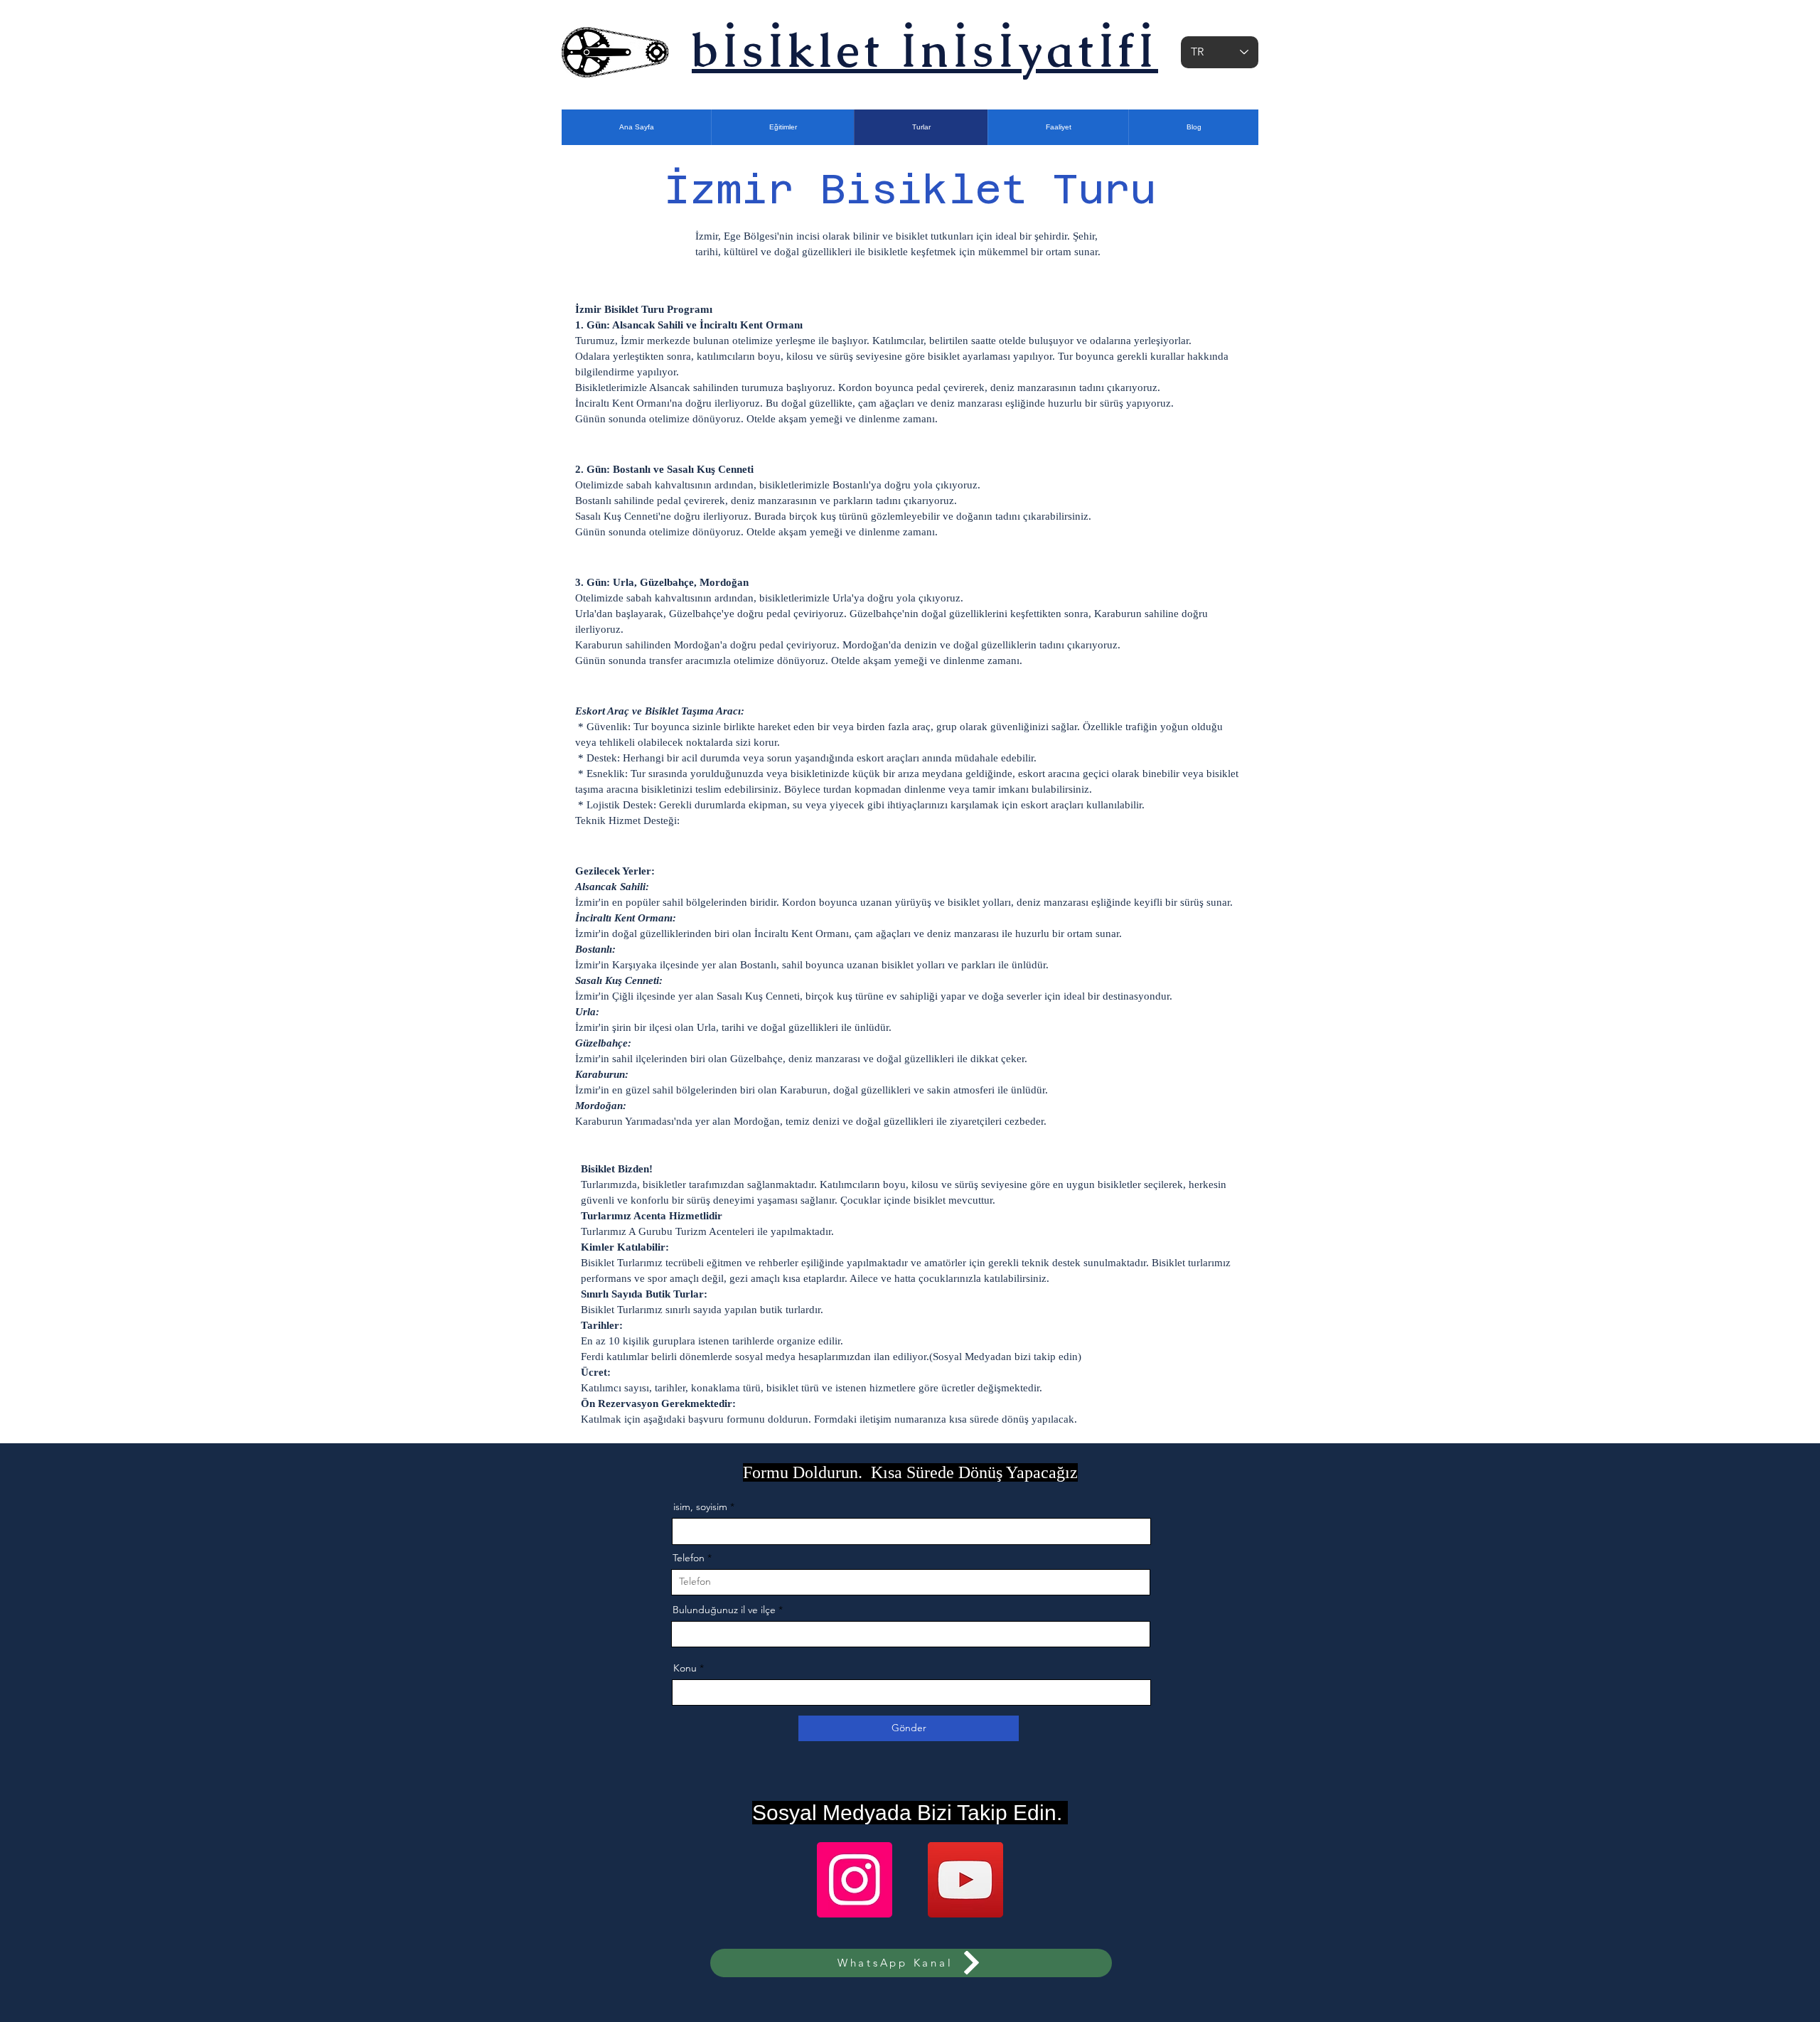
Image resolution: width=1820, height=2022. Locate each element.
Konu (685, 1668)
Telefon (689, 1558)
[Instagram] (855, 1880)
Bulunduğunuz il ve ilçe (724, 1610)
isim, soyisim (700, 1507)
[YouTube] (965, 1880)
